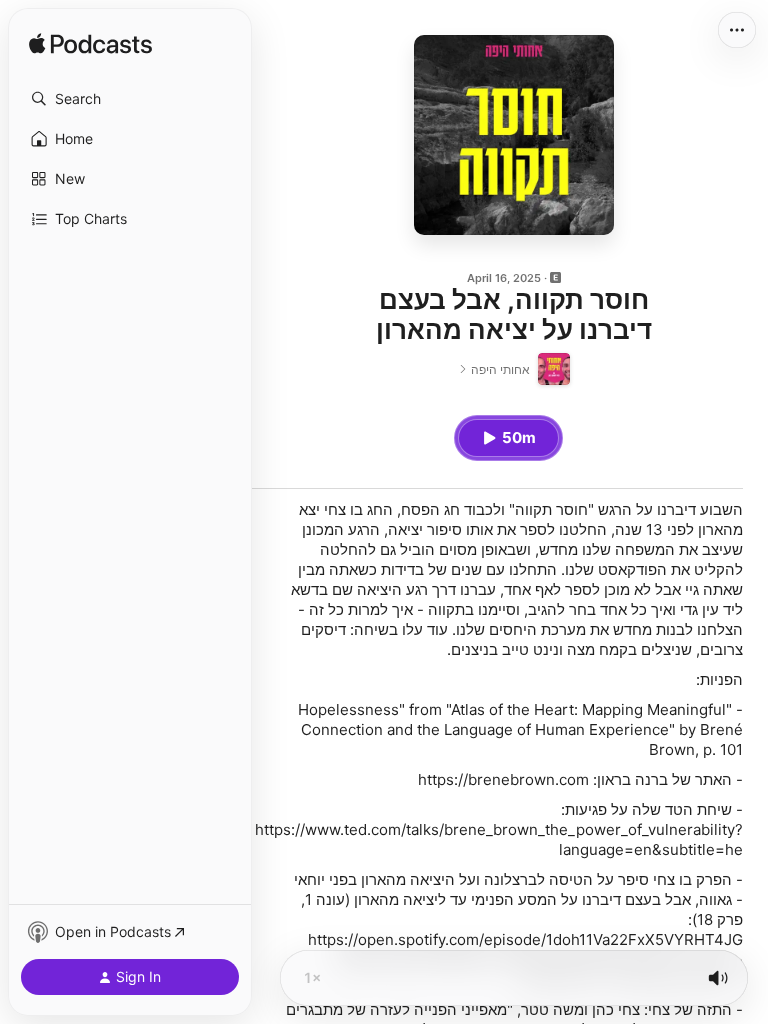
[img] (90, 45)
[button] (130, 99)
